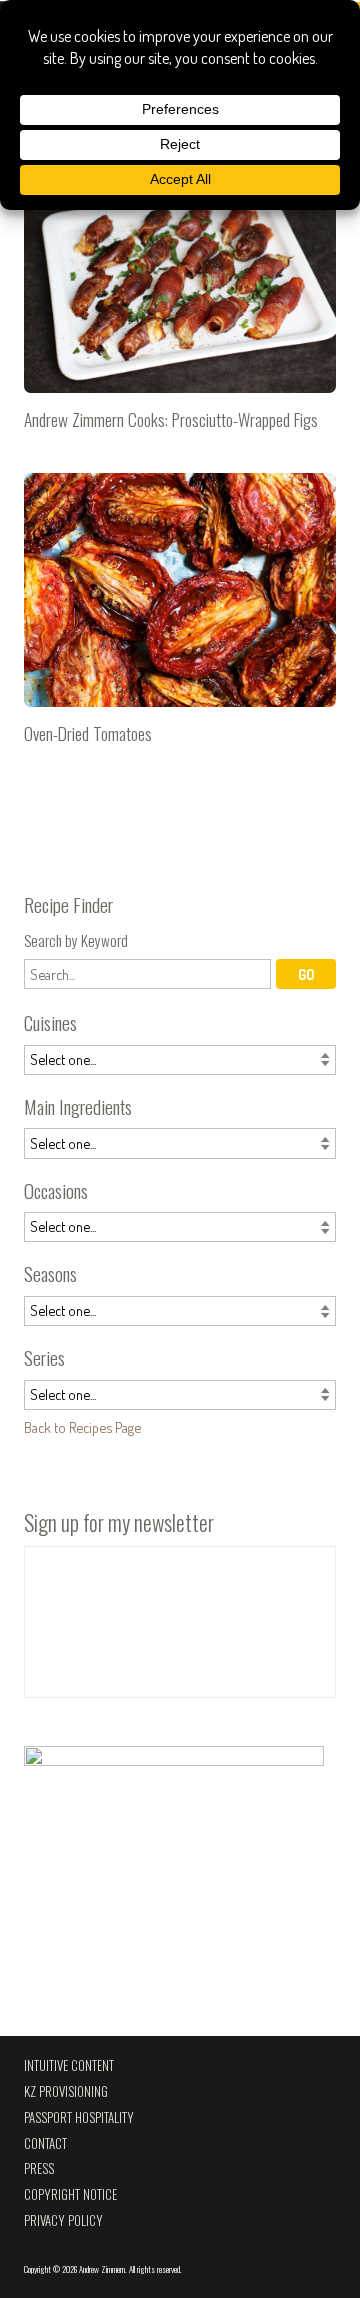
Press (39, 2168)
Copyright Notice (70, 2194)
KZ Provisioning (66, 2091)
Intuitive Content (69, 2065)
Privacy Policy (63, 2220)
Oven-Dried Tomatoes (180, 617)
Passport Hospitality (79, 2117)
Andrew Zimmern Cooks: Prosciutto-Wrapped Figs (180, 303)
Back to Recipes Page (82, 1427)
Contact (45, 2143)
